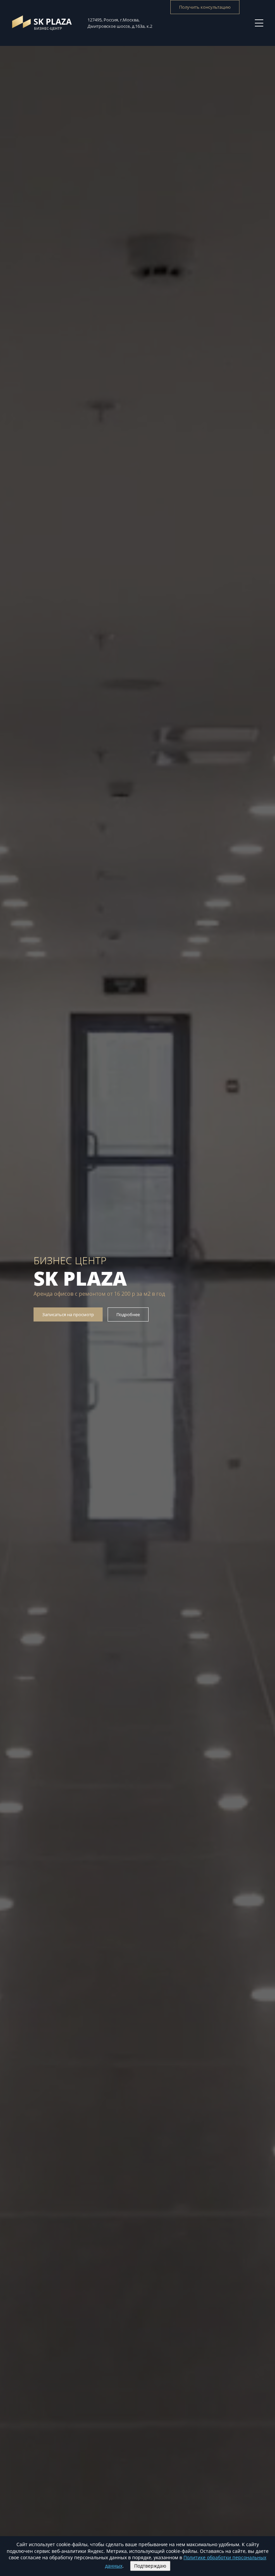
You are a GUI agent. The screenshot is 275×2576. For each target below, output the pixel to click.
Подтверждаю (150, 2566)
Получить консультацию (205, 7)
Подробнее (128, 1314)
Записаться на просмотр (68, 1314)
